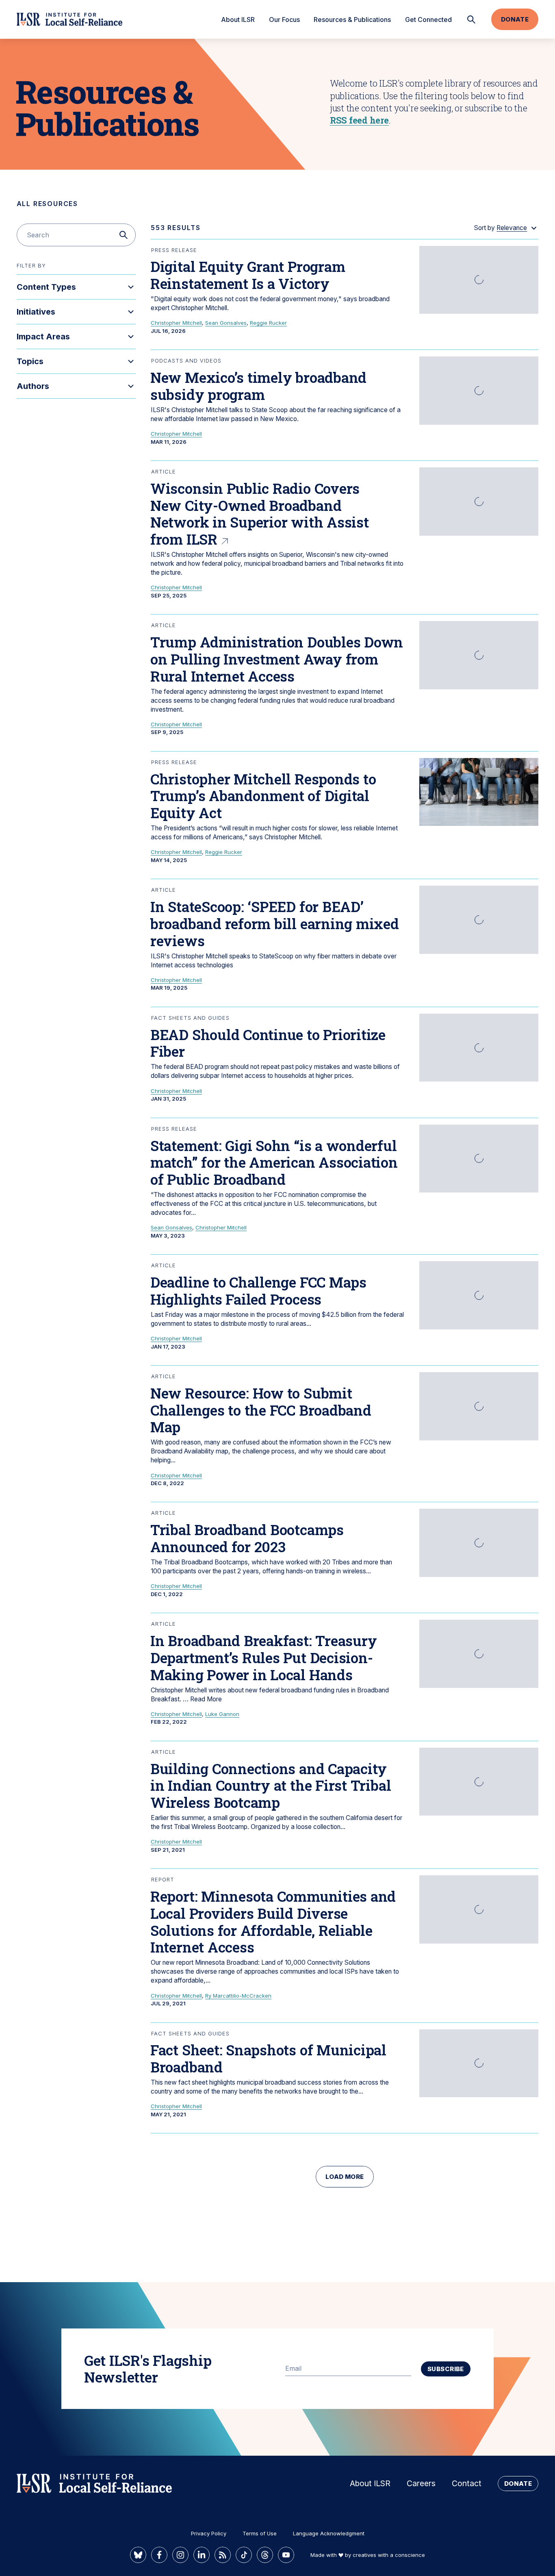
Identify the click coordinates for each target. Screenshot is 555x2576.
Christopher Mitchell (176, 323)
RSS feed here (359, 120)
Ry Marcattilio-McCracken (238, 1996)
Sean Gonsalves (226, 323)
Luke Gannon (222, 1714)
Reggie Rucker (268, 323)
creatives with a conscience (389, 2555)
